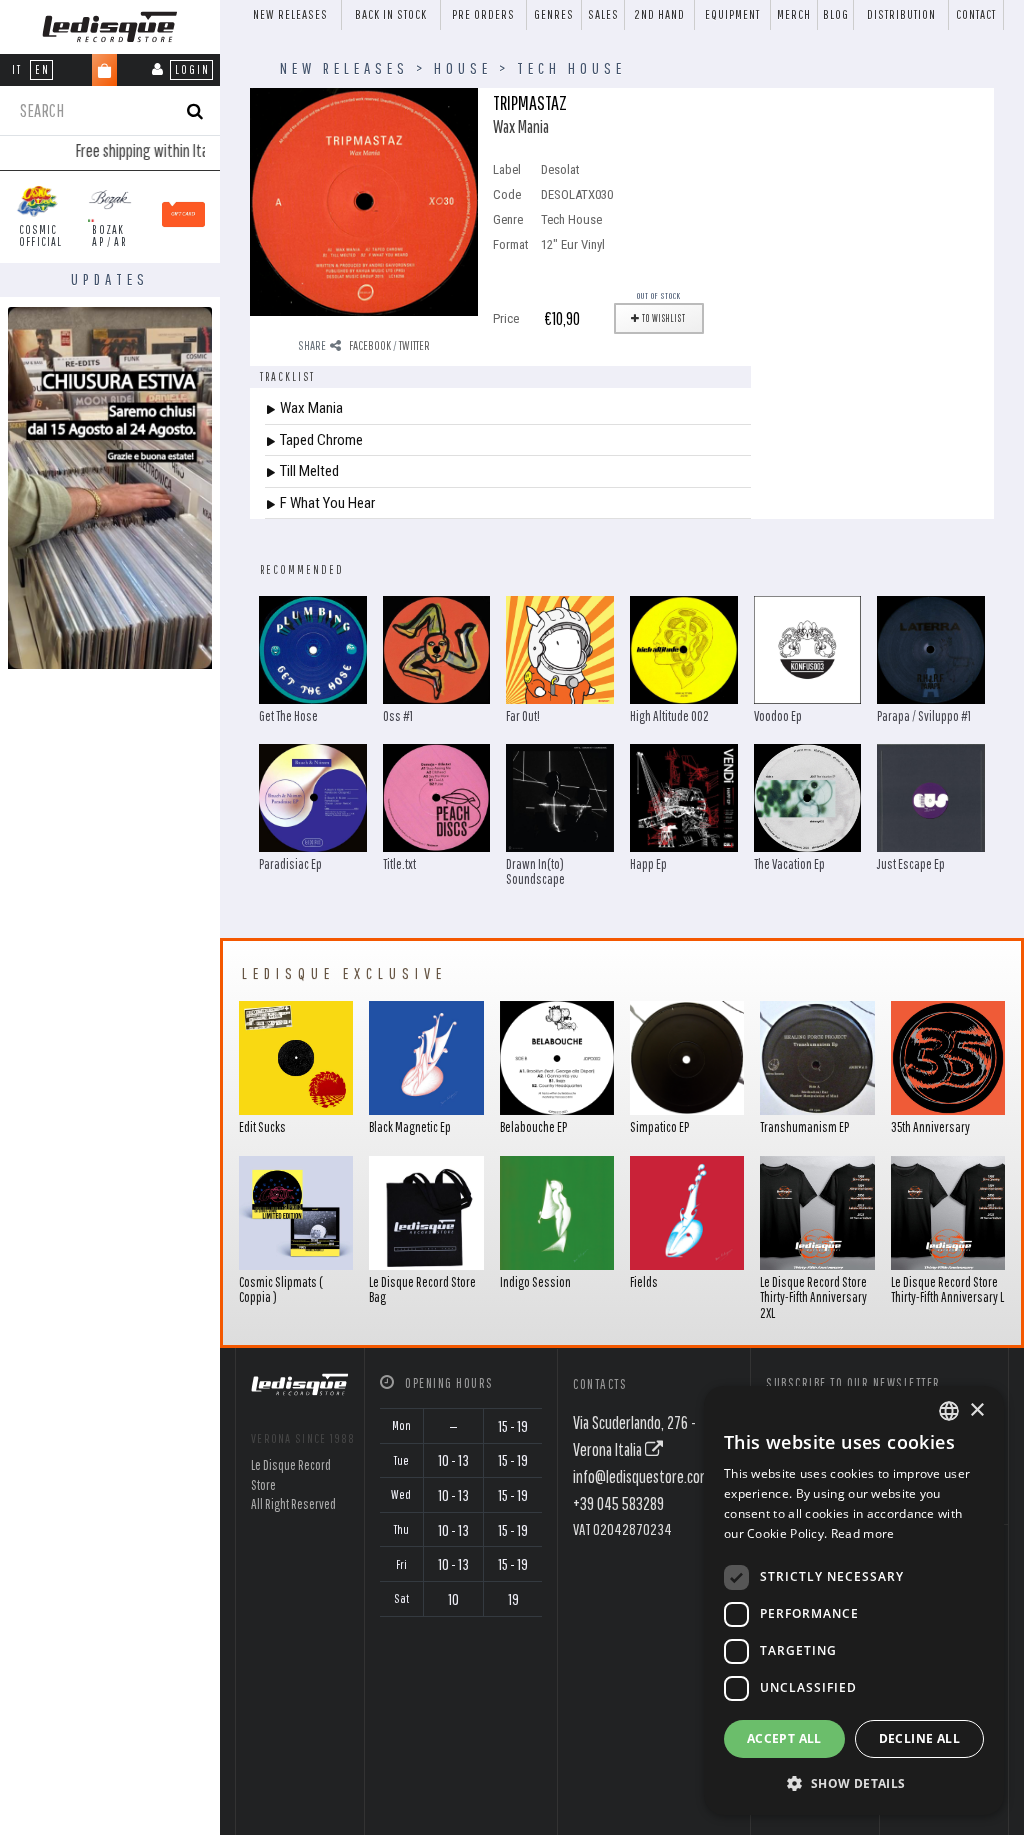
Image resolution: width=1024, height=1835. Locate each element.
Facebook (370, 345)
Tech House (571, 68)
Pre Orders (483, 14)
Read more (863, 1533)
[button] (854, 1783)
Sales (603, 14)
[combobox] (949, 1411)
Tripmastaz (530, 102)
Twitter (414, 345)
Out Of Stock (659, 295)
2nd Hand (659, 14)
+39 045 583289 (618, 1503)
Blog (836, 14)
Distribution (901, 14)
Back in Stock (391, 14)
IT (17, 69)
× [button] (976, 1410)
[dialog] (854, 1600)
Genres (554, 14)
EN (42, 69)
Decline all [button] (919, 1738)
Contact (976, 14)
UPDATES (110, 279)
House (463, 68)
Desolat (560, 169)
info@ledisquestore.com (642, 1476)
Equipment (732, 14)
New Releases (290, 14)
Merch (794, 14)
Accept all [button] (784, 1738)
